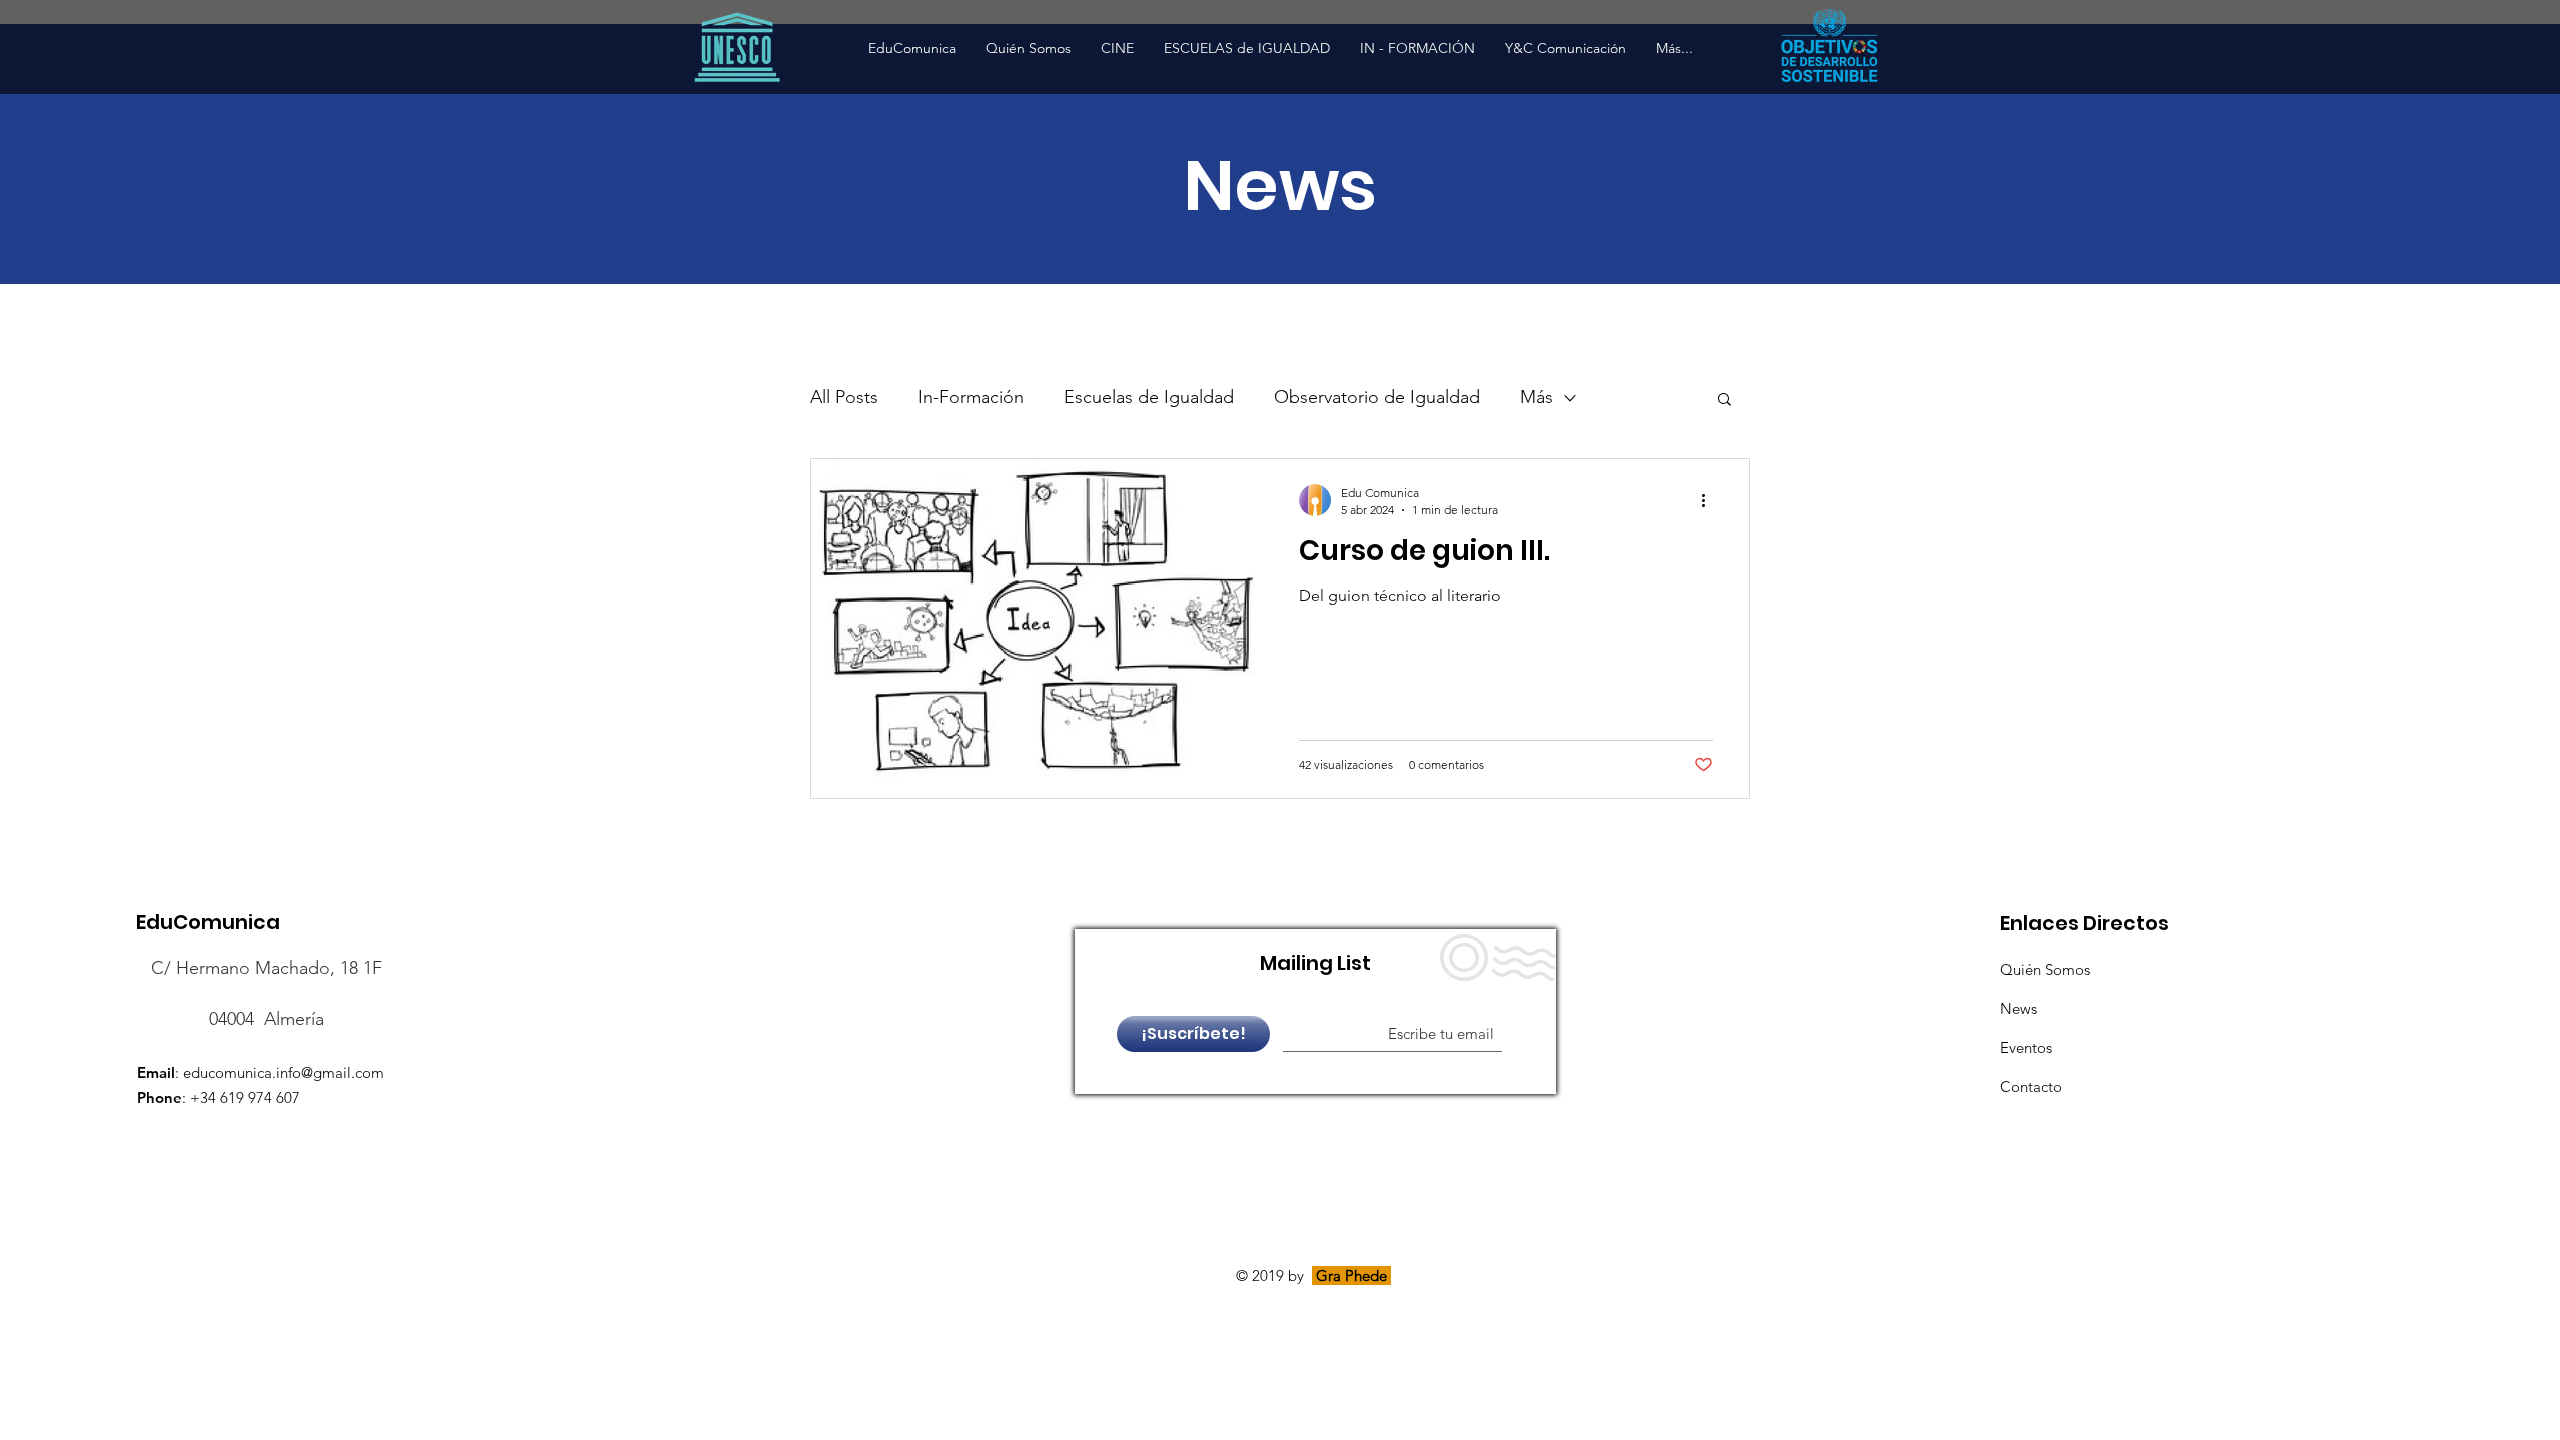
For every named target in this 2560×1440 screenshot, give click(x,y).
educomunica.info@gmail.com (283, 1072)
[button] (1724, 400)
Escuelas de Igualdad (1149, 397)
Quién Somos (2045, 969)
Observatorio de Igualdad (1377, 397)
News (2018, 1008)
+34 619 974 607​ (245, 1097)
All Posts (844, 397)
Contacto (2031, 1086)
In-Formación (971, 397)
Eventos (2026, 1047)
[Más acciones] (1710, 500)
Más (1536, 397)
